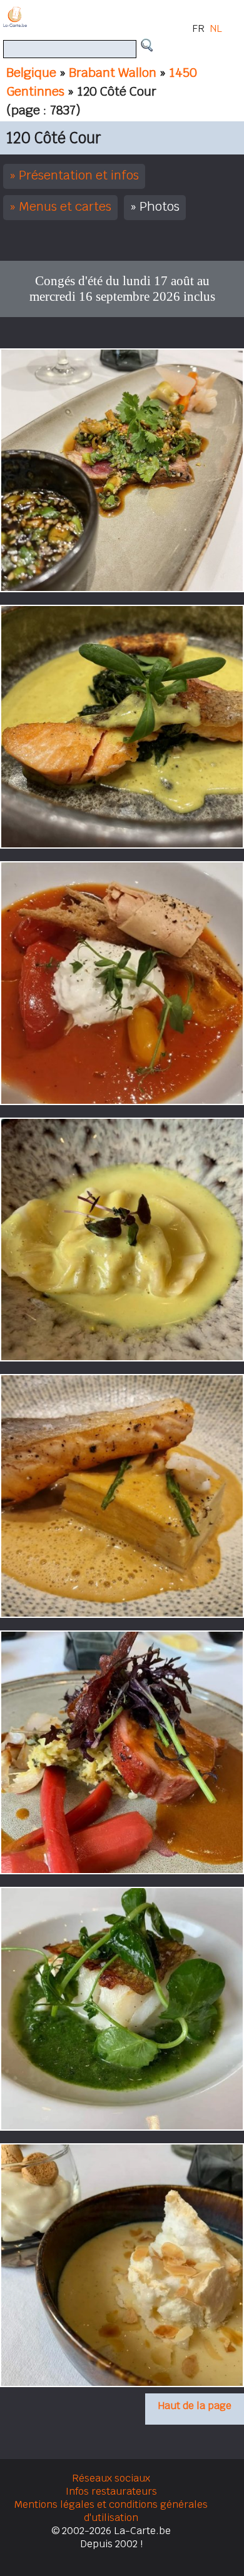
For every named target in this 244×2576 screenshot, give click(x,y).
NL (216, 28)
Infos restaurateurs (111, 2491)
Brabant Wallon (113, 73)
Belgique (31, 73)
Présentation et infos (79, 175)
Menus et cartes (65, 206)
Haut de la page (195, 2406)
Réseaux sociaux (111, 2478)
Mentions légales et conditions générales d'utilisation (111, 2511)
